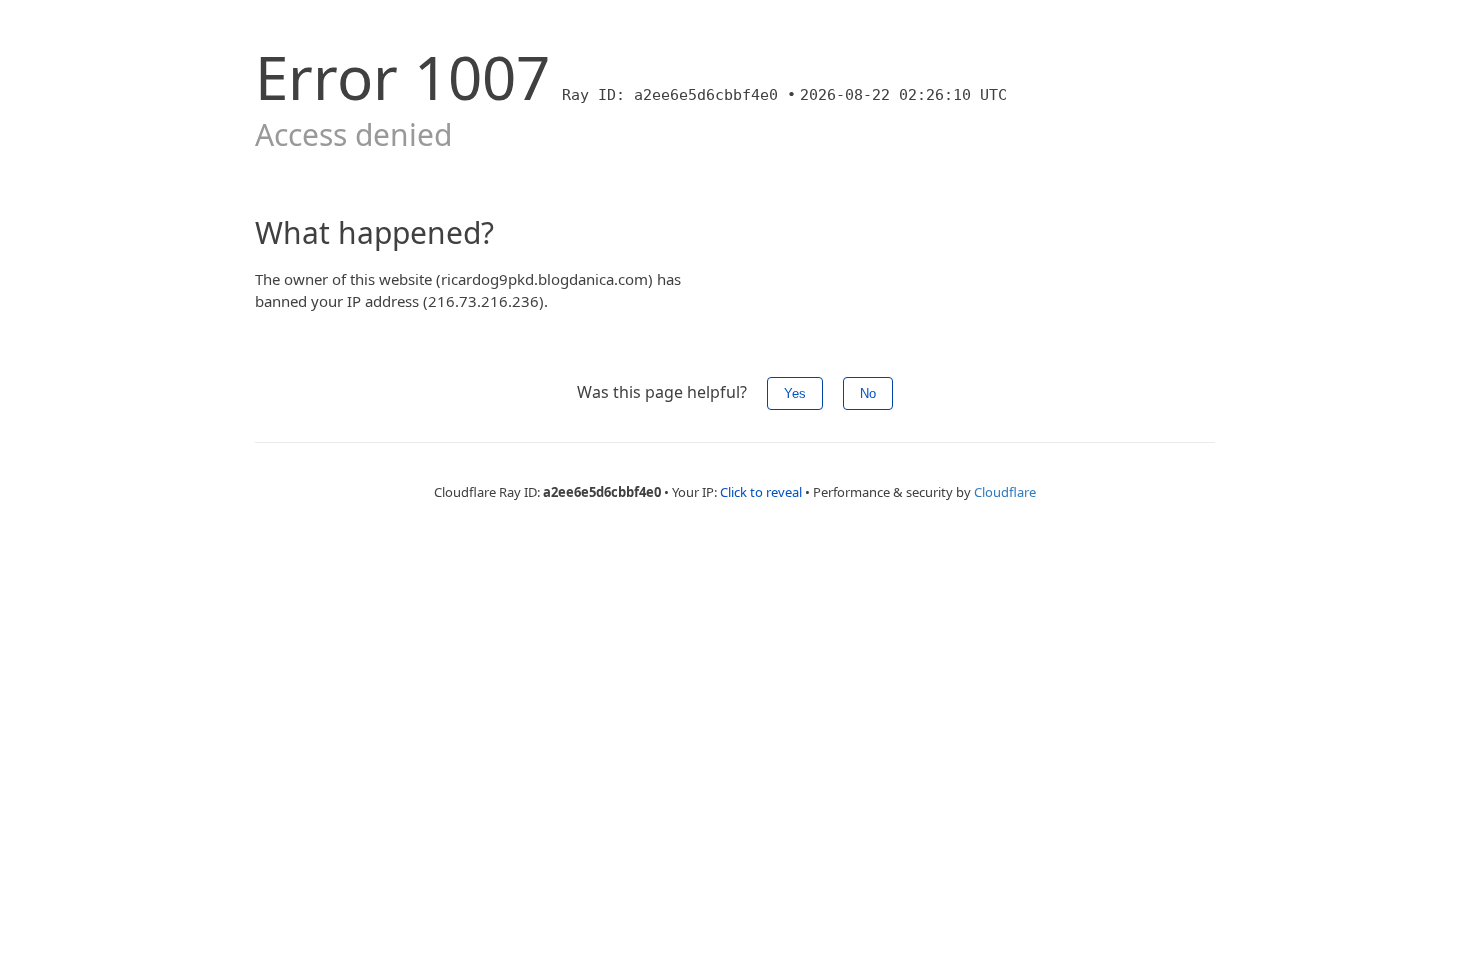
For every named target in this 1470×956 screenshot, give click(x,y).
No (868, 393)
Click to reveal (761, 492)
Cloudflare (1005, 492)
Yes (795, 393)
